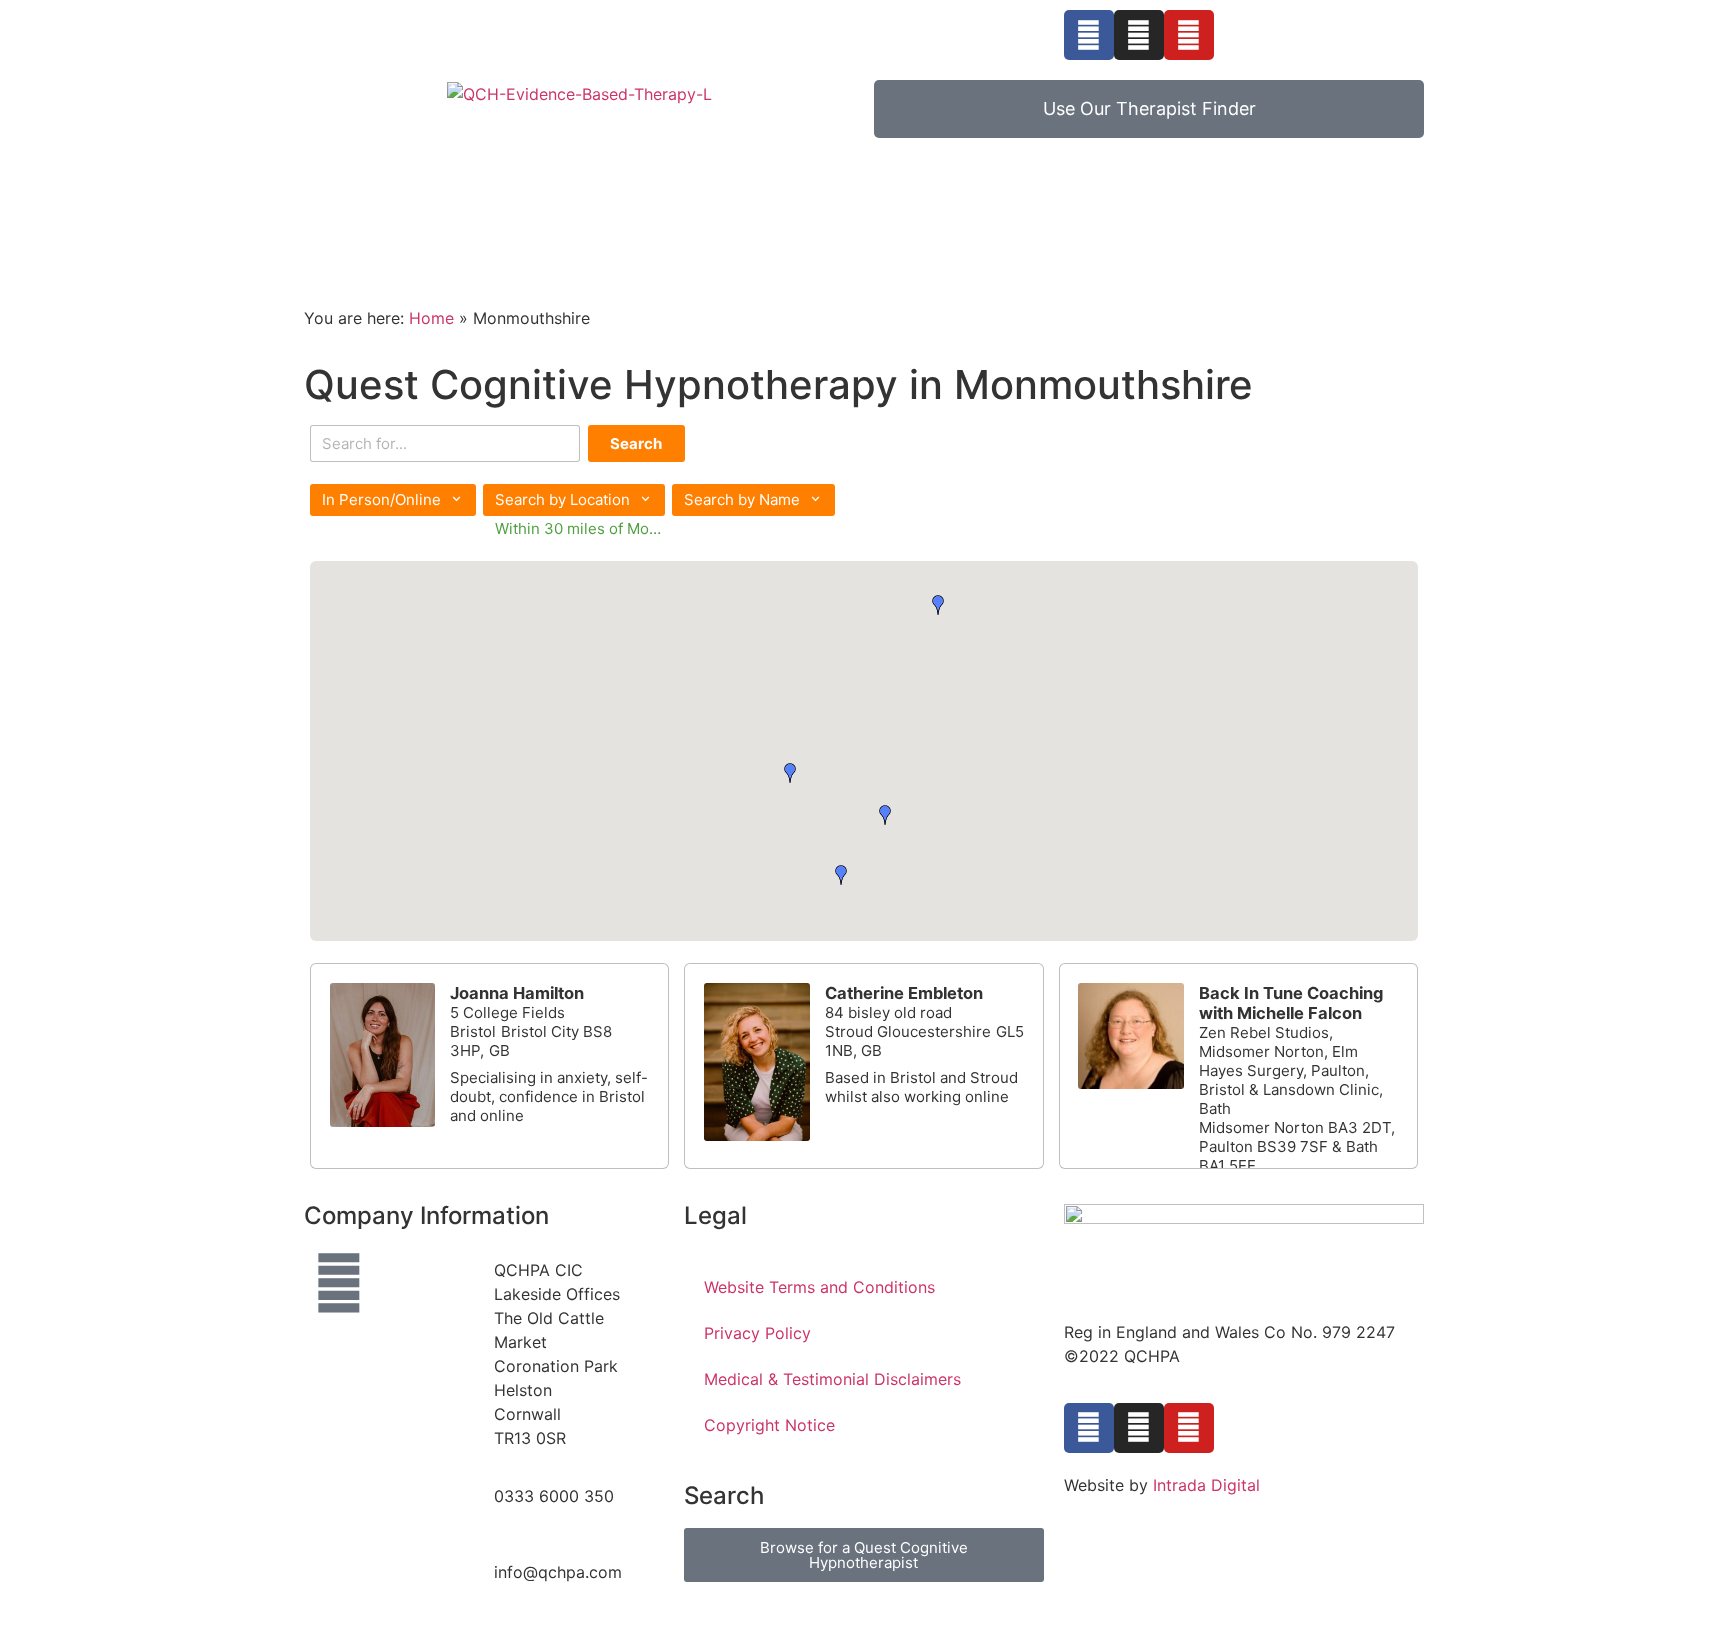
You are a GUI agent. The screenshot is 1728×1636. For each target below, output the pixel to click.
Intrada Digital (1206, 1485)
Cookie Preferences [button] (1143, 1531)
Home (329, 201)
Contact (338, 241)
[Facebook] (1089, 35)
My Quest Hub (1009, 201)
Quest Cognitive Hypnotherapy (505, 201)
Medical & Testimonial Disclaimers (832, 1379)
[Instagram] (1139, 35)
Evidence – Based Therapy (793, 201)
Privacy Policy (757, 1333)
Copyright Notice (769, 1425)
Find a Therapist (1264, 201)
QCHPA (1120, 201)
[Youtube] (1189, 35)
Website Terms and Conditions (819, 1287)
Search (636, 443)
